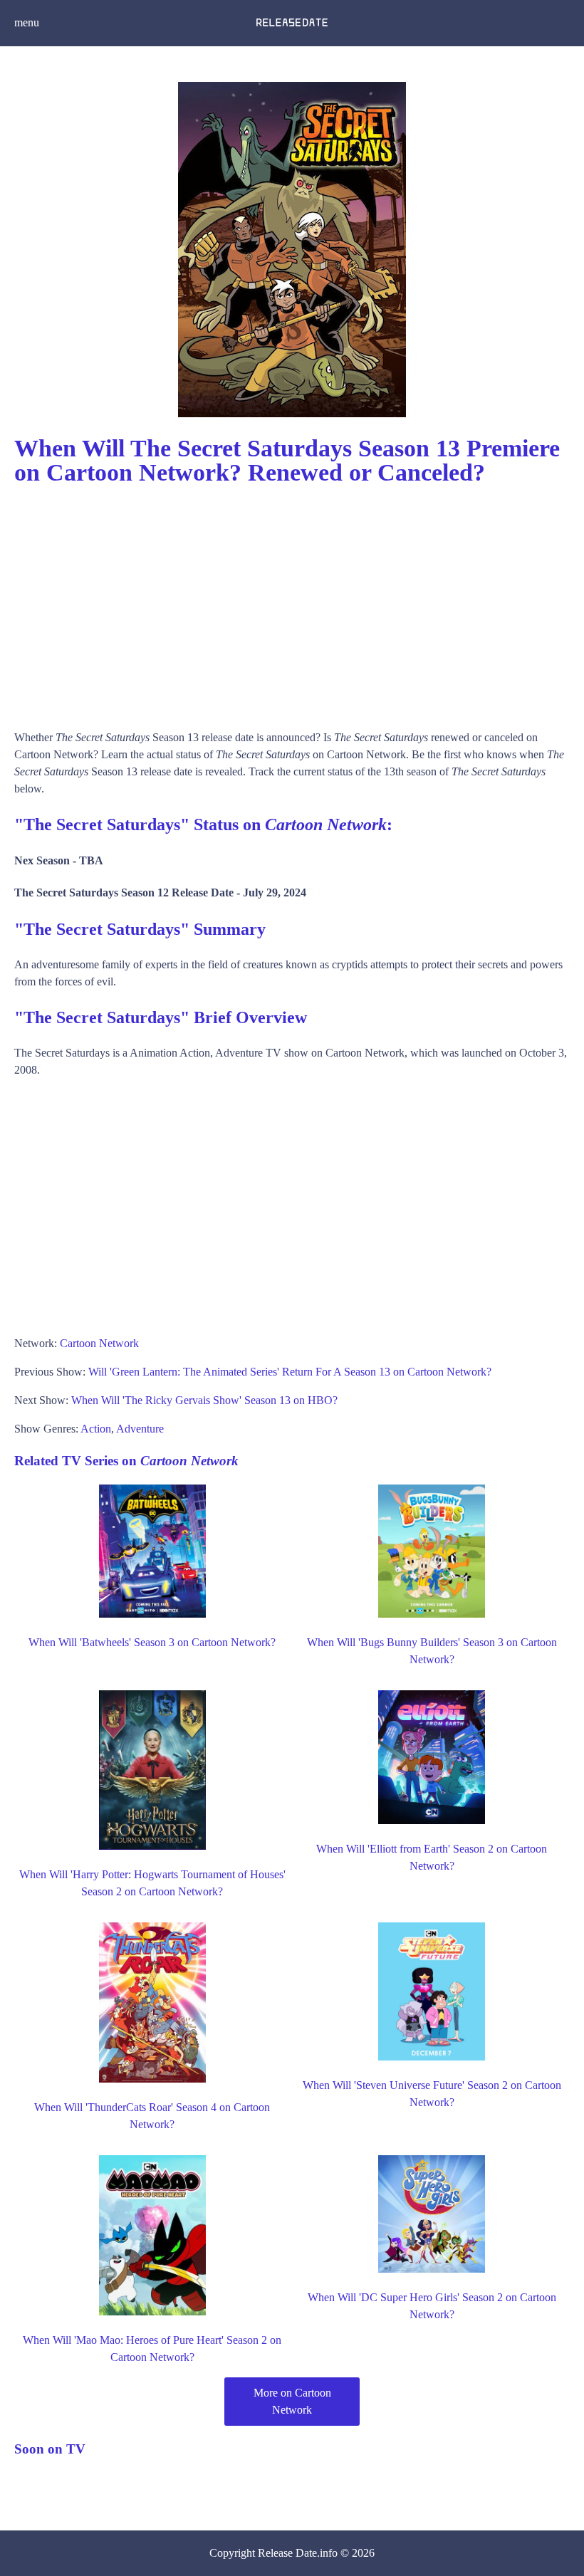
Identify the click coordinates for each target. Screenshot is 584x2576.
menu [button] (27, 22)
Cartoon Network (99, 1343)
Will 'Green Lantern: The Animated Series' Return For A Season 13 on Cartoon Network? (290, 1372)
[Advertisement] (292, 601)
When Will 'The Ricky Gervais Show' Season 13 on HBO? (204, 1400)
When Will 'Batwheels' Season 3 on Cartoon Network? (152, 1642)
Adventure (140, 1429)
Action (96, 1429)
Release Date (287, 2553)
